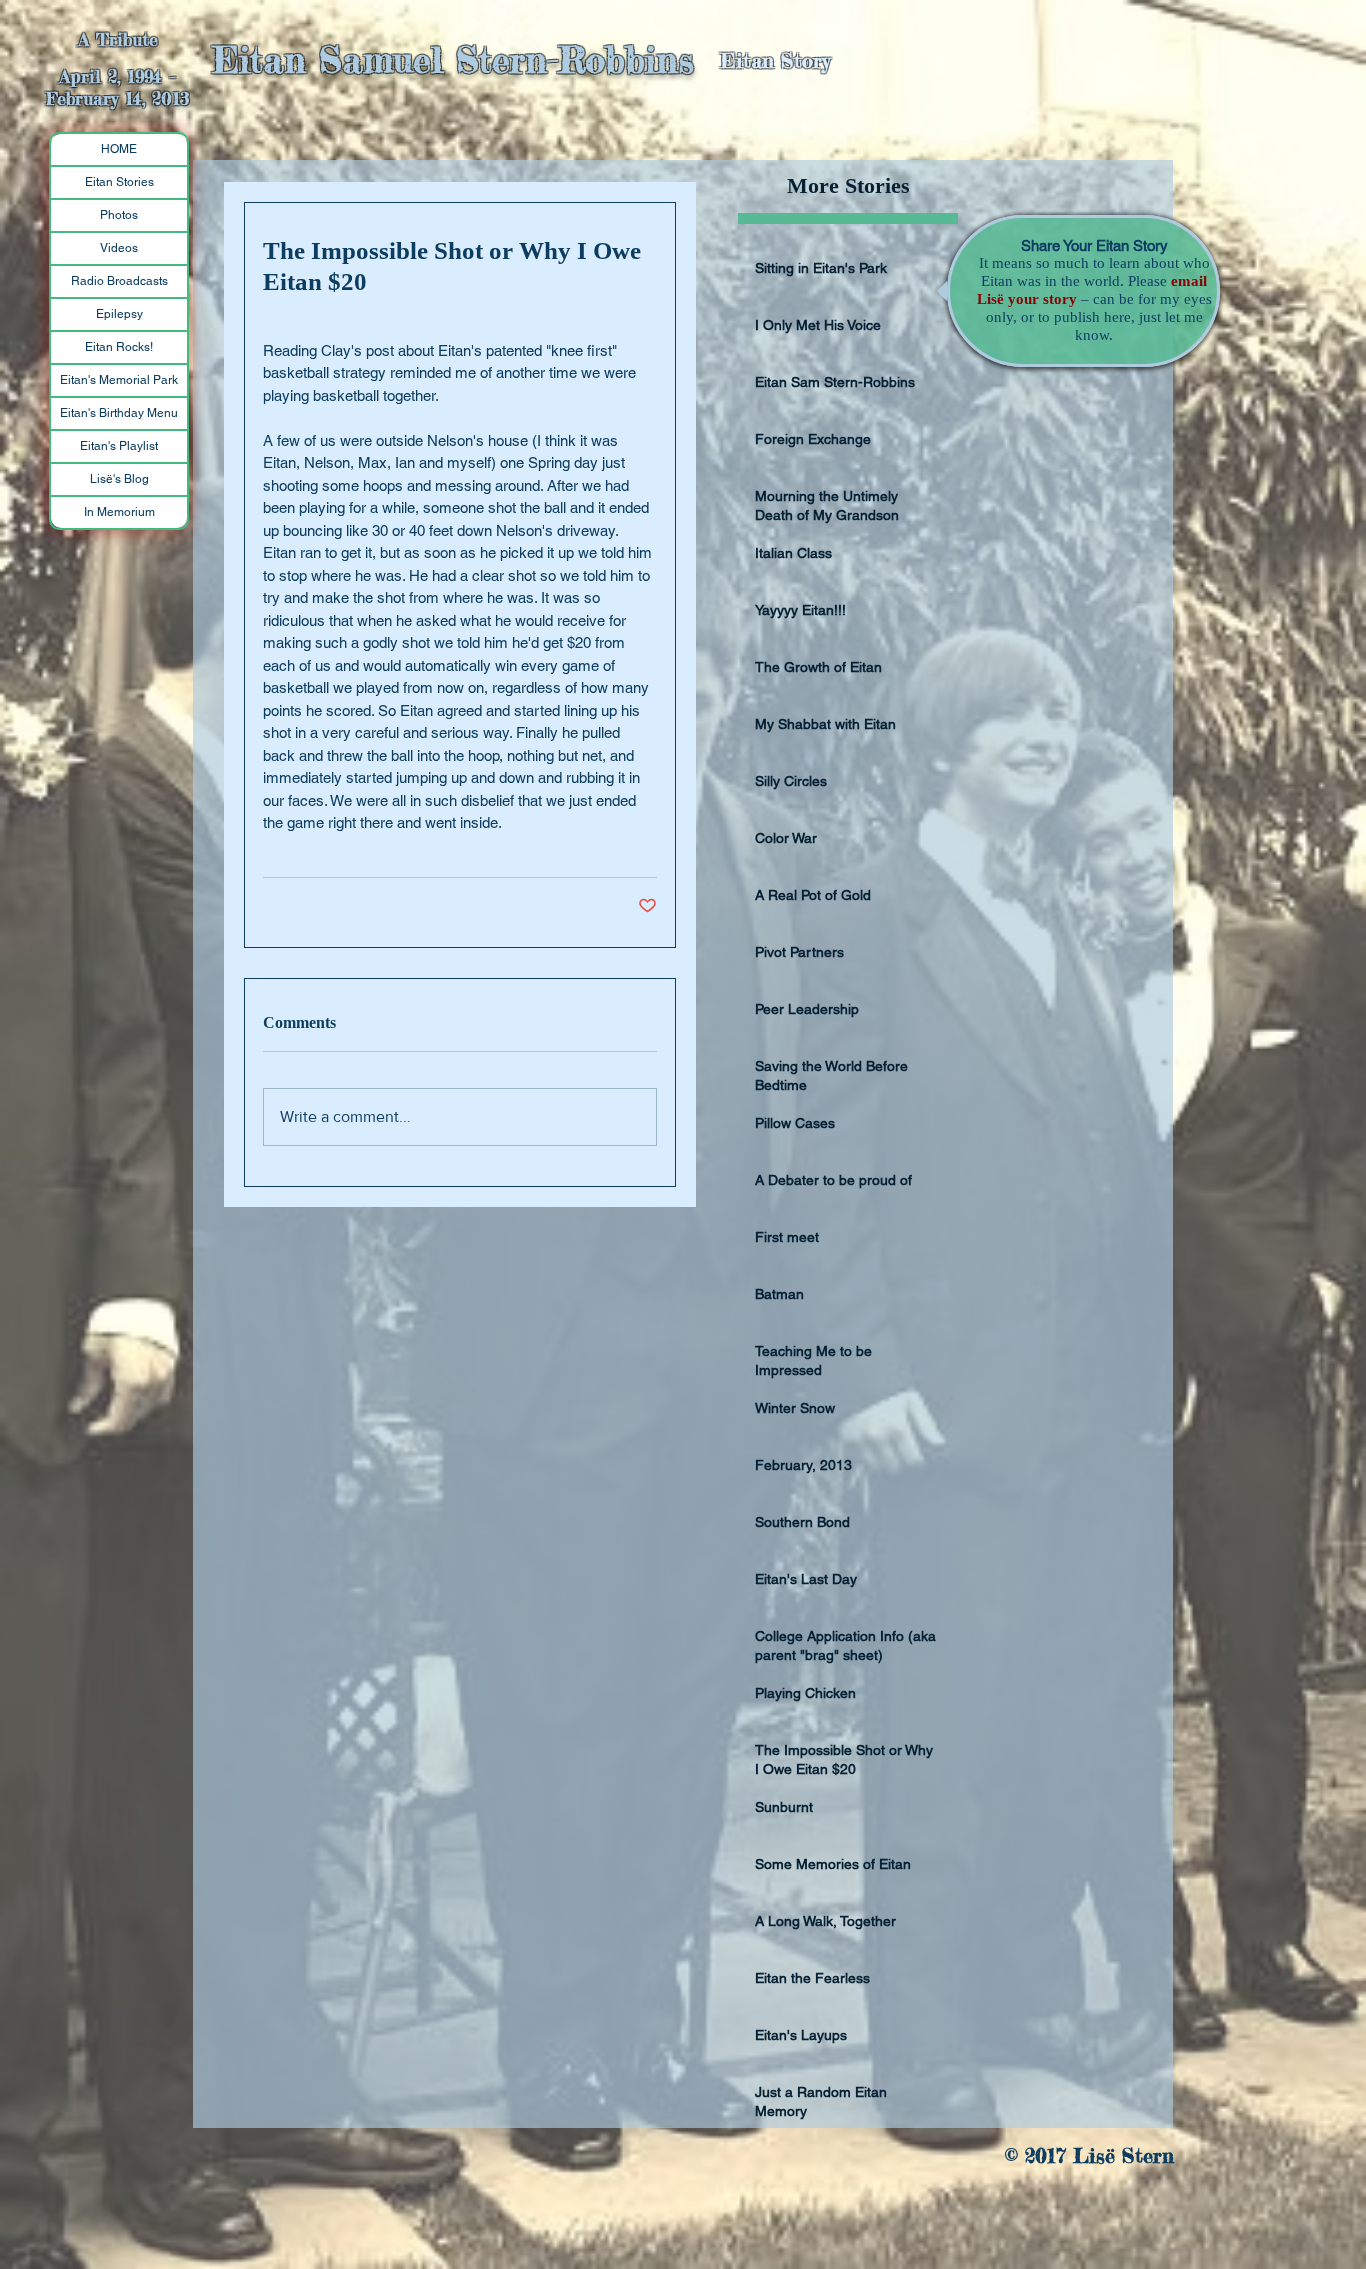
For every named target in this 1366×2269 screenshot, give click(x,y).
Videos (119, 248)
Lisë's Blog (119, 479)
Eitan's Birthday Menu (119, 413)
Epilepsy (119, 314)
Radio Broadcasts (119, 281)
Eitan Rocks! (119, 347)
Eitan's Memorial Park (119, 380)
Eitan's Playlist (119, 446)
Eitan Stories (119, 182)
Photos (119, 215)
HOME (119, 149)
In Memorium (119, 512)
